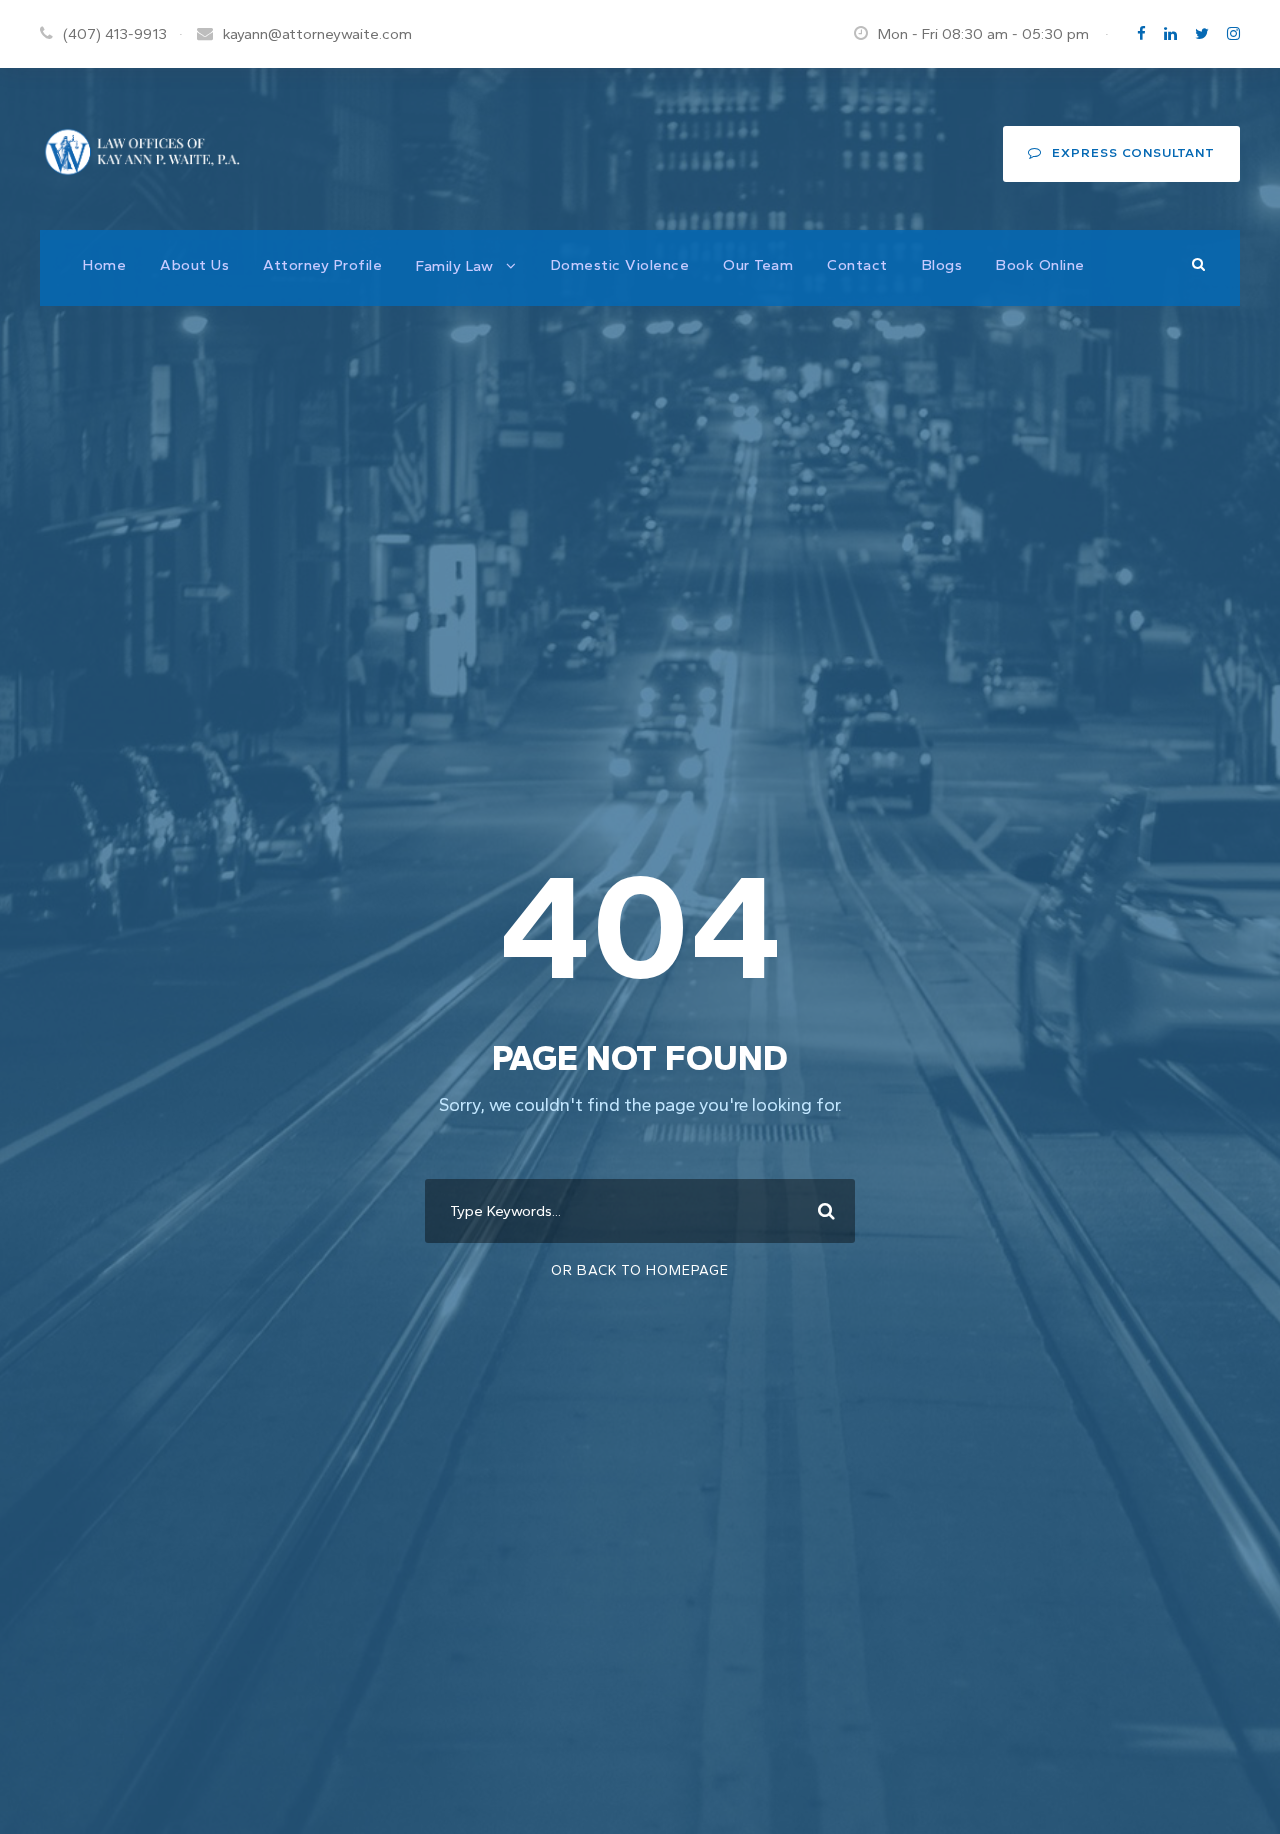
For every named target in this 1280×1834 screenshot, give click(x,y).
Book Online (1040, 265)
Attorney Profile (322, 265)
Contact (857, 265)
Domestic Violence (620, 265)
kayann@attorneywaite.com (317, 34)
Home (104, 265)
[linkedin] (1170, 34)
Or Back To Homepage (640, 1270)
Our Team (758, 265)
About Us (194, 265)
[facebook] (1141, 34)
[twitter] (1202, 34)
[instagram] (1233, 34)
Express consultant (1133, 152)
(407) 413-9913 (115, 34)
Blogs (942, 265)
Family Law (454, 266)
